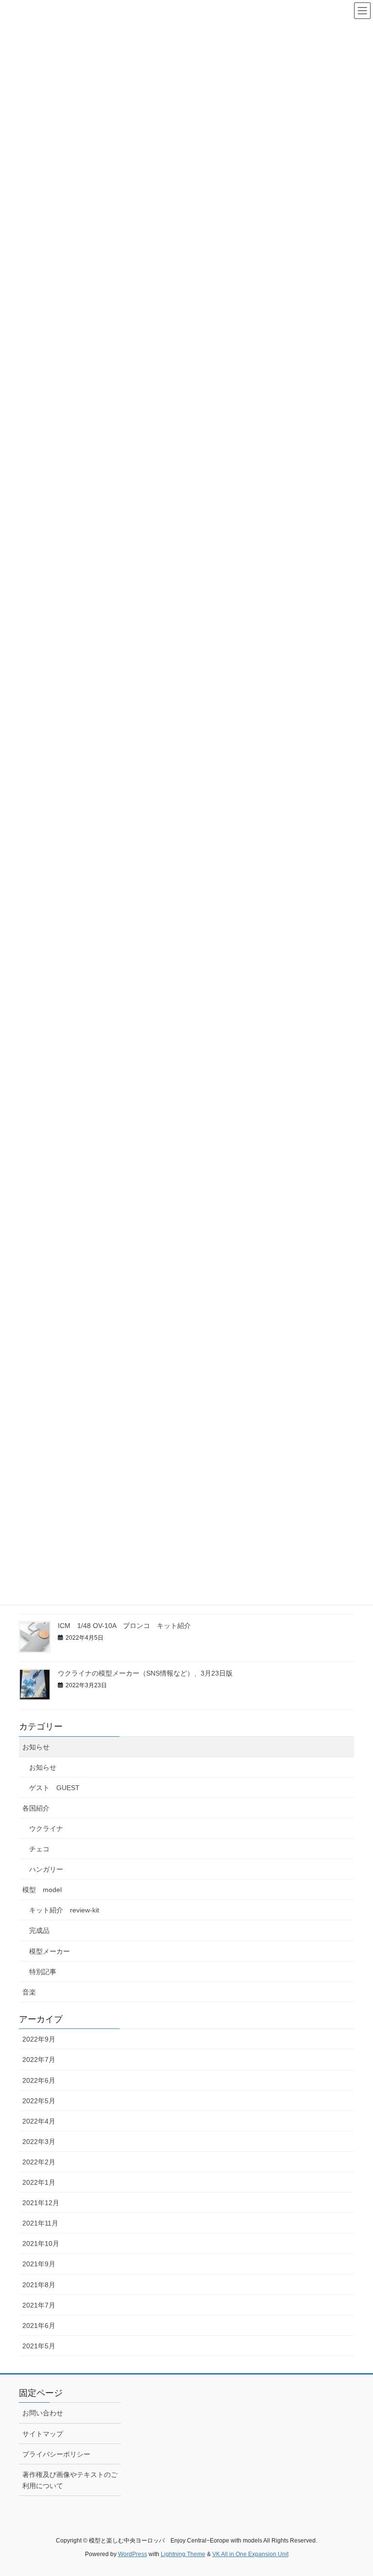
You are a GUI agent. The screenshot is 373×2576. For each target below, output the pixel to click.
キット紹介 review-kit (64, 1910)
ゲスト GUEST (54, 1788)
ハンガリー (46, 1869)
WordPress (133, 2554)
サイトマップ (43, 2434)
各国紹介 (36, 1808)
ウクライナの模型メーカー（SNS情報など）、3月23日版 (145, 1673)
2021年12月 (41, 2203)
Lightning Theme (183, 2554)
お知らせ (36, 1747)
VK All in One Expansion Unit (250, 2554)
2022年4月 (39, 2121)
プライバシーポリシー (56, 2454)
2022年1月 (39, 2182)
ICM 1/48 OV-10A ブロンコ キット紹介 (124, 1626)
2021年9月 (39, 2264)
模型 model (42, 1890)
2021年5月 (39, 2346)
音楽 (29, 1992)
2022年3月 (39, 2142)
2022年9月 (39, 2039)
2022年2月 (39, 2162)
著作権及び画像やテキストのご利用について (70, 2480)
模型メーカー (50, 1951)
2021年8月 (39, 2285)
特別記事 (43, 1972)
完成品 (39, 1930)
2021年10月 (41, 2244)
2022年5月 (39, 2101)
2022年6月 (39, 2080)
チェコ (39, 1849)
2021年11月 (40, 2223)
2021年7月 (39, 2305)
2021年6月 (39, 2326)
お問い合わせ (43, 2413)
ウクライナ (46, 1828)
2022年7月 (39, 2060)
